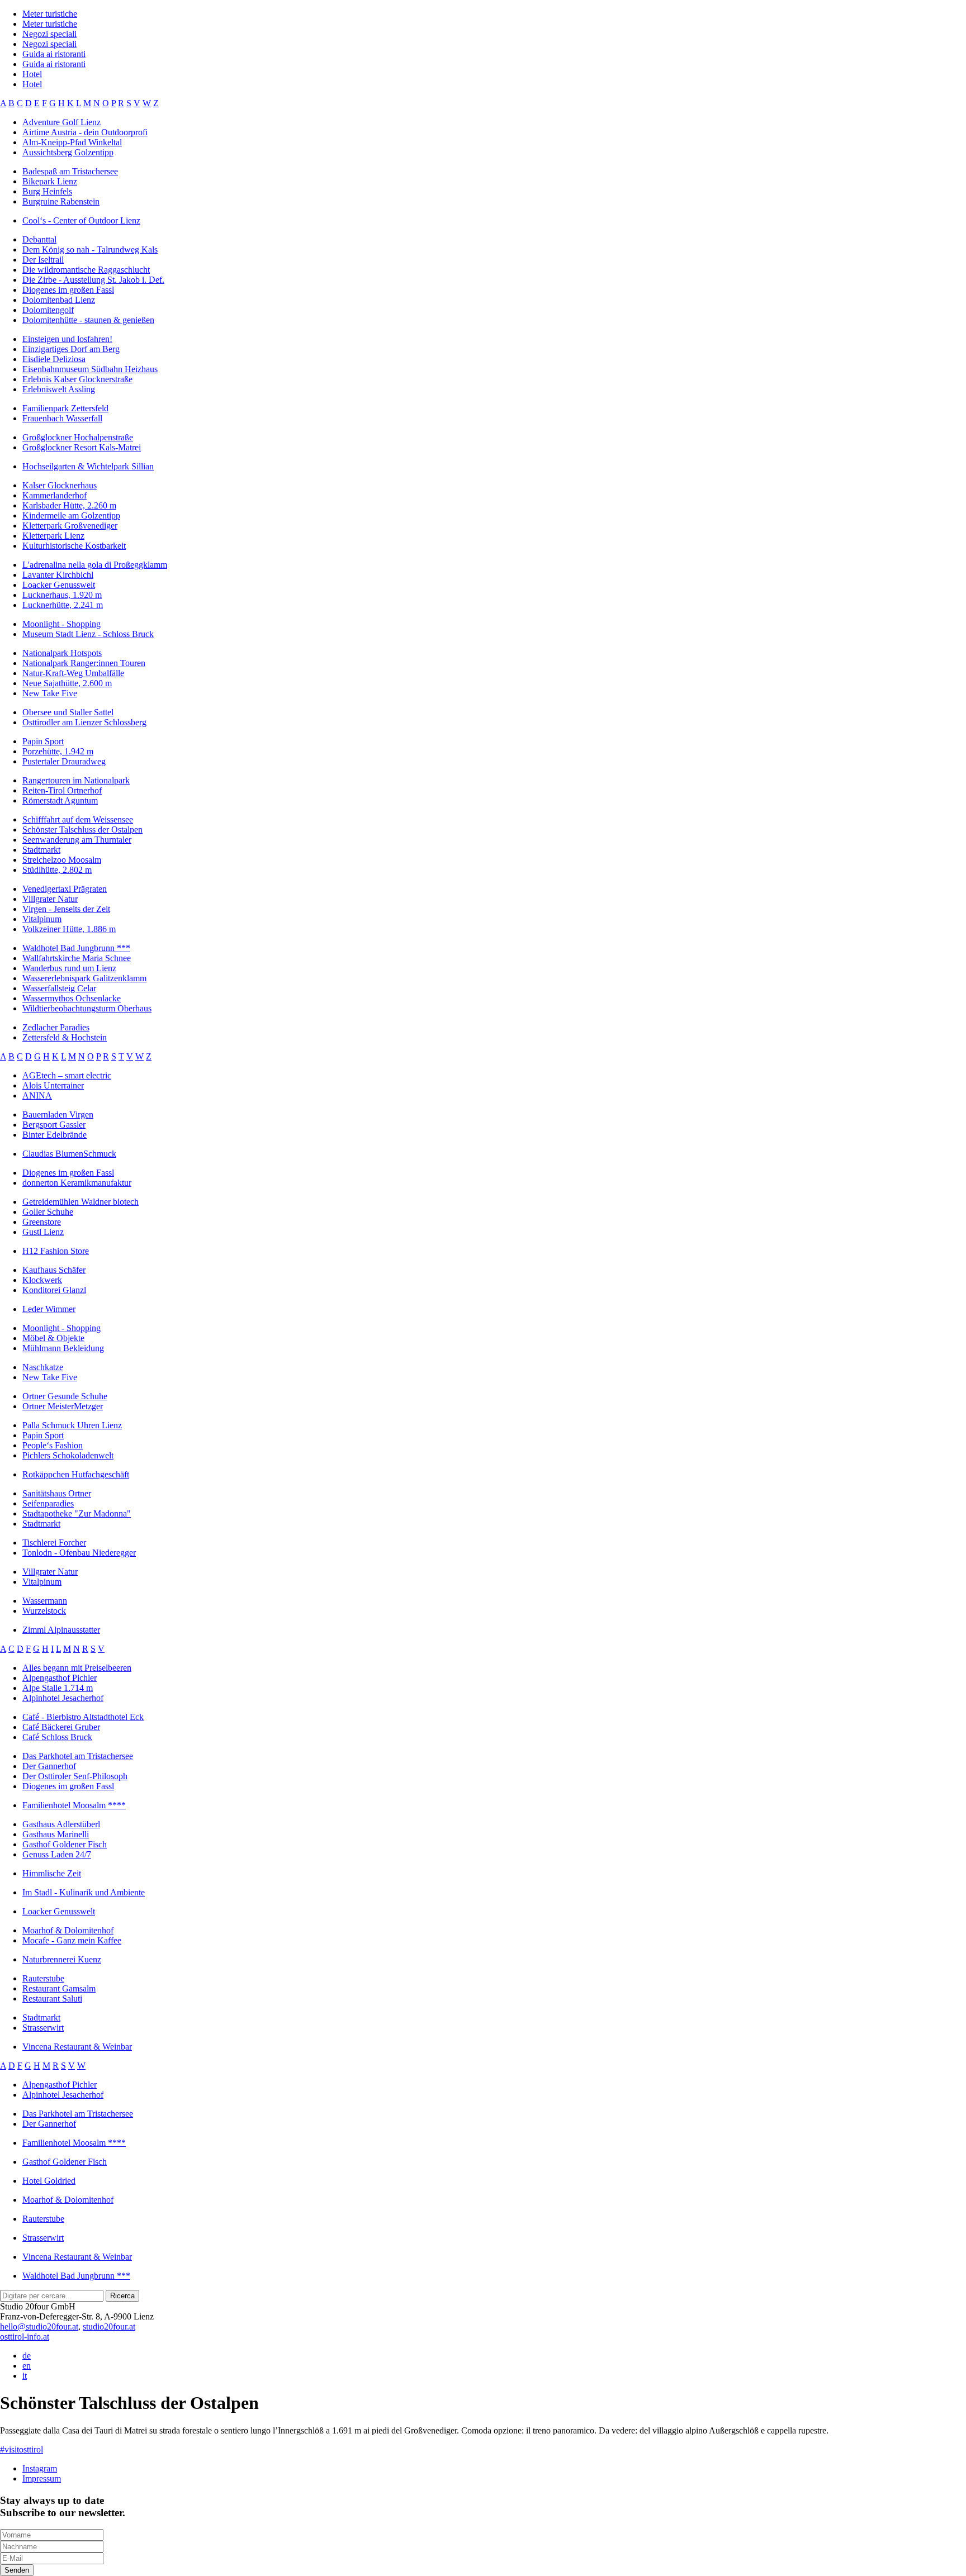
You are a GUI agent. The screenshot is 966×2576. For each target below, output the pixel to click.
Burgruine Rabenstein (61, 201)
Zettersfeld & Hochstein (65, 1037)
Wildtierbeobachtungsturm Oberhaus (87, 1008)
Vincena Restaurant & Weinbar (77, 2047)
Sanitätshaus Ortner (57, 1493)
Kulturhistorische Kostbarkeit (74, 546)
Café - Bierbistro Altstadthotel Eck (83, 1717)
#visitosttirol (22, 2449)
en (27, 2366)
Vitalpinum (42, 919)
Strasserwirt (43, 2028)
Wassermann (45, 1601)
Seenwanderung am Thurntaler (77, 840)
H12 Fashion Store (56, 1251)
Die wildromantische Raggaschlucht (86, 270)
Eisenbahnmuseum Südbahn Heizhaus (90, 369)
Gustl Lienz (43, 1232)
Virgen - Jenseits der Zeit (66, 909)
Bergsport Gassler (54, 1125)
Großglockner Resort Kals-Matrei (82, 447)
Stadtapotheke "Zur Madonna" (77, 1513)
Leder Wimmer (49, 1309)
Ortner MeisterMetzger (63, 1406)
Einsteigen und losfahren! (67, 339)
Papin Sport (43, 741)
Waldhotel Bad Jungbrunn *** (76, 948)
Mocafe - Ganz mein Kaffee (72, 1940)
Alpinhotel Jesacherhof (63, 1698)
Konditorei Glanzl (54, 1290)
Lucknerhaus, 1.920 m (62, 595)
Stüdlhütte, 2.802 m (57, 870)
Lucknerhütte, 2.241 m (63, 605)
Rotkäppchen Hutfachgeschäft (76, 1474)
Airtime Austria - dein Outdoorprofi (85, 132)
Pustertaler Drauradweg (64, 761)
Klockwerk (42, 1280)
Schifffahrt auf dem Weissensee (78, 819)
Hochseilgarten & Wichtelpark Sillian (88, 466)
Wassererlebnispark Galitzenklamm (84, 978)
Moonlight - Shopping (61, 624)
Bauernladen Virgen (58, 1114)
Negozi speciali (49, 34)
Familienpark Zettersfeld (65, 408)
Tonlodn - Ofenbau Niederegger (79, 1553)
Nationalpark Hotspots (62, 653)
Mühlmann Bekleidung (63, 1348)
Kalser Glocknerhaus (60, 485)
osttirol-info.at (25, 2337)
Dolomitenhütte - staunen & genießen (88, 320)
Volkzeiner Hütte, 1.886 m (69, 929)
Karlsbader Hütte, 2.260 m (69, 505)
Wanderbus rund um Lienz (69, 968)
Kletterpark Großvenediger (70, 526)
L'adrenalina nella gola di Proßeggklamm (95, 565)
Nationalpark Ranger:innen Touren (84, 663)
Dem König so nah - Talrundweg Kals (90, 249)
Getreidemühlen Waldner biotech (80, 1202)
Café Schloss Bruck (57, 1737)
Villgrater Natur (50, 899)
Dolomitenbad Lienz (59, 300)
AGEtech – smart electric (67, 1075)
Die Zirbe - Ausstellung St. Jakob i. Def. (93, 280)
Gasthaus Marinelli (56, 1834)
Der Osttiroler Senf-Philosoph (75, 1776)
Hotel (32, 74)
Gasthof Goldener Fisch (65, 1844)
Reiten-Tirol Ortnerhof (62, 790)
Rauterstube (43, 1978)
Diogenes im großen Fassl (68, 290)
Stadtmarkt (41, 850)
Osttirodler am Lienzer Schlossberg (84, 722)
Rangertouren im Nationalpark (76, 780)
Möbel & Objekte (53, 1338)
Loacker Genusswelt (59, 585)
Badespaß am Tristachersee (70, 171)
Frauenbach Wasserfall (62, 418)
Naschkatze (43, 1367)
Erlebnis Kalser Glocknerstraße (77, 379)
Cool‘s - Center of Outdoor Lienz (81, 220)
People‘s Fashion (53, 1445)
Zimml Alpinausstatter (61, 1630)
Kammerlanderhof (55, 495)
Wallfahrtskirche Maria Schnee (77, 958)
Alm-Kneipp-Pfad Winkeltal (72, 142)
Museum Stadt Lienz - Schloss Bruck (88, 634)
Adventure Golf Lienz (61, 122)
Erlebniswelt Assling (59, 389)
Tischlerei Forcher (54, 1543)
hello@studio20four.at (39, 2327)
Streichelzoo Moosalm (62, 860)
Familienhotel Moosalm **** (74, 1805)
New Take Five (50, 693)
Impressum (42, 2478)
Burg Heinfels (47, 191)
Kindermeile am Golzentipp (71, 515)
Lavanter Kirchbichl (58, 575)
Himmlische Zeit (52, 1873)
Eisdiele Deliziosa (54, 359)
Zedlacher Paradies (56, 1027)
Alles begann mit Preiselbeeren (77, 1668)
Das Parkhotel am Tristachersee (78, 1756)
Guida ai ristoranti (54, 54)
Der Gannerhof (49, 1766)
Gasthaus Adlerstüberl (61, 1824)
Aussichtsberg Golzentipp (68, 152)
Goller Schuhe (48, 1212)
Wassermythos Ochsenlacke (72, 998)
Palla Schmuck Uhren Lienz (72, 1425)
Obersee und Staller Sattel (68, 712)
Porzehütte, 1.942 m (58, 751)
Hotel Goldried (49, 2181)
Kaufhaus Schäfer (54, 1270)
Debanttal (39, 239)
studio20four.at (109, 2327)
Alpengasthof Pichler (60, 1678)
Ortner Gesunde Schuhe (65, 1396)
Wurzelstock (44, 1611)
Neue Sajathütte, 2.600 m (67, 683)
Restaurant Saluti (52, 1998)
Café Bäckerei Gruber (61, 1727)
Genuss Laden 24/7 (57, 1854)
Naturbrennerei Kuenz (62, 1959)
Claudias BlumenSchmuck (69, 1154)
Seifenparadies (48, 1503)
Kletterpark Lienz (53, 536)
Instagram (40, 2468)
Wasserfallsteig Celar (59, 988)
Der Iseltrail (43, 260)
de (27, 2356)
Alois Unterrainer (53, 1085)
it (25, 2376)
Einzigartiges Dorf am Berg (71, 349)
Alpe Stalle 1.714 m (58, 1688)
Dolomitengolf (48, 310)
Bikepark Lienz (50, 181)
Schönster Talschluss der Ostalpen (82, 830)
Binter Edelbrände (55, 1135)
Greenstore (42, 1222)
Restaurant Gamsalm (59, 1988)
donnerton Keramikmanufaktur (77, 1183)
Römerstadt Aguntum (60, 800)
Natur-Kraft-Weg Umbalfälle (73, 673)
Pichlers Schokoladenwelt (68, 1455)
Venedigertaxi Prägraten (65, 889)
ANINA (37, 1095)
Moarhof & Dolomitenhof (68, 1930)
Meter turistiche (50, 14)
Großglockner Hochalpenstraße (78, 437)
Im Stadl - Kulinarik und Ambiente (84, 1892)
